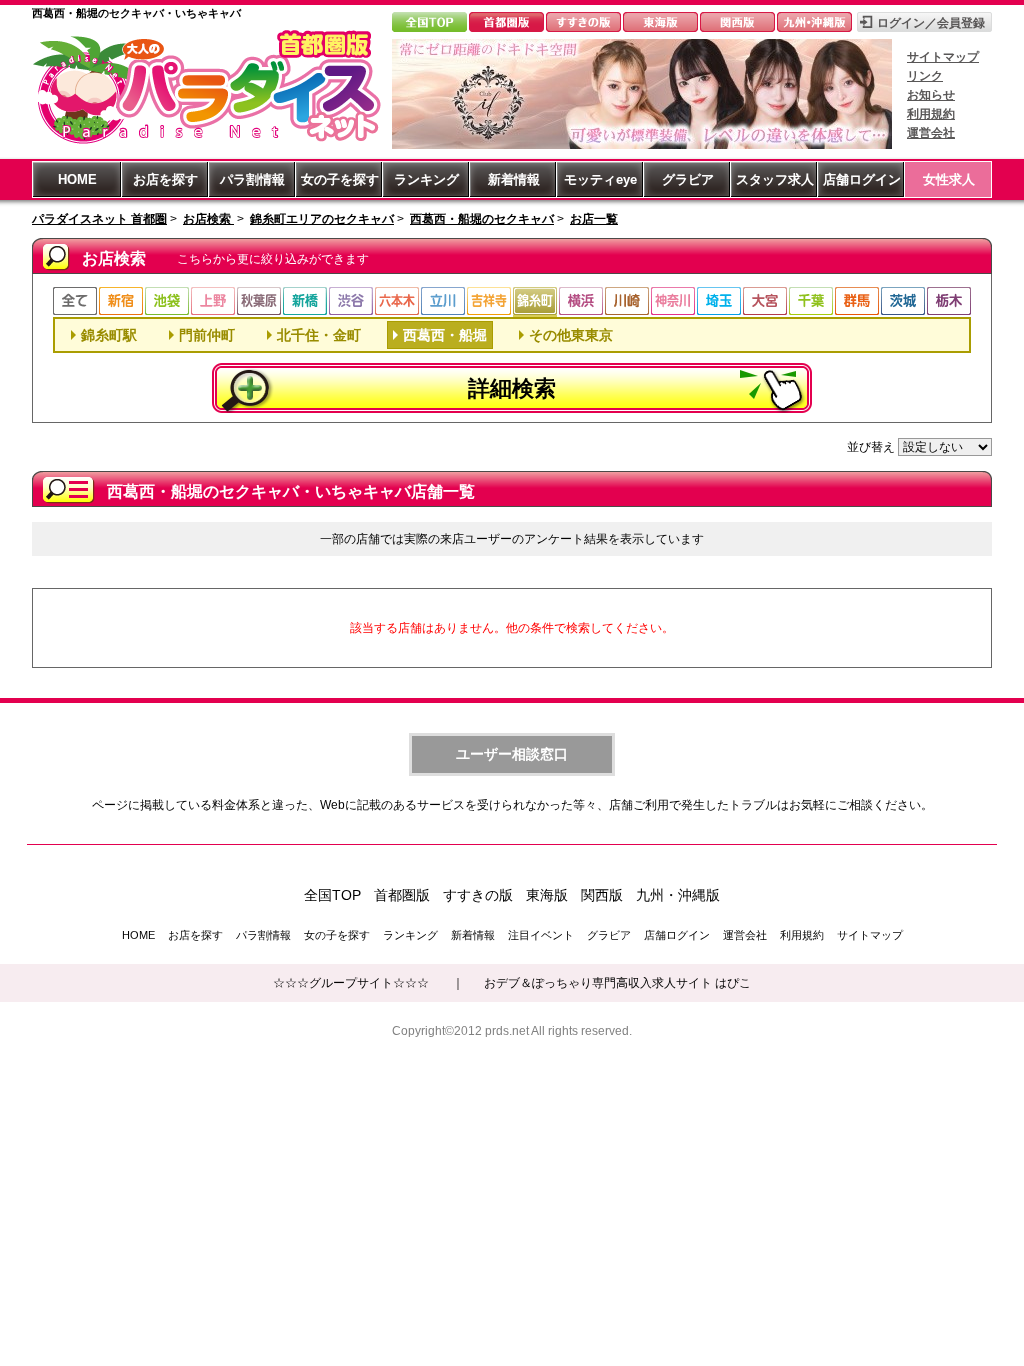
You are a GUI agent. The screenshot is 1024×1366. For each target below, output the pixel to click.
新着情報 (514, 179)
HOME (77, 179)
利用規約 (931, 114)
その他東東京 (571, 335)
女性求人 (949, 179)
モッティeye (600, 179)
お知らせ (931, 95)
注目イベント (541, 935)
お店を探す (165, 179)
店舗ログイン (862, 179)
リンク (925, 76)
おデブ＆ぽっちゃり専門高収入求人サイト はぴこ (617, 983)
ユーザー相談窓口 (512, 754)
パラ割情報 (252, 179)
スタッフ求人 (775, 179)
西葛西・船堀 (445, 335)
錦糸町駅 (109, 335)
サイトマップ (943, 57)
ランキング (426, 179)
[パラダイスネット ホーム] (207, 143)
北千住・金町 (319, 335)
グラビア (688, 179)
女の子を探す (340, 179)
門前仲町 (207, 335)
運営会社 (931, 133)
